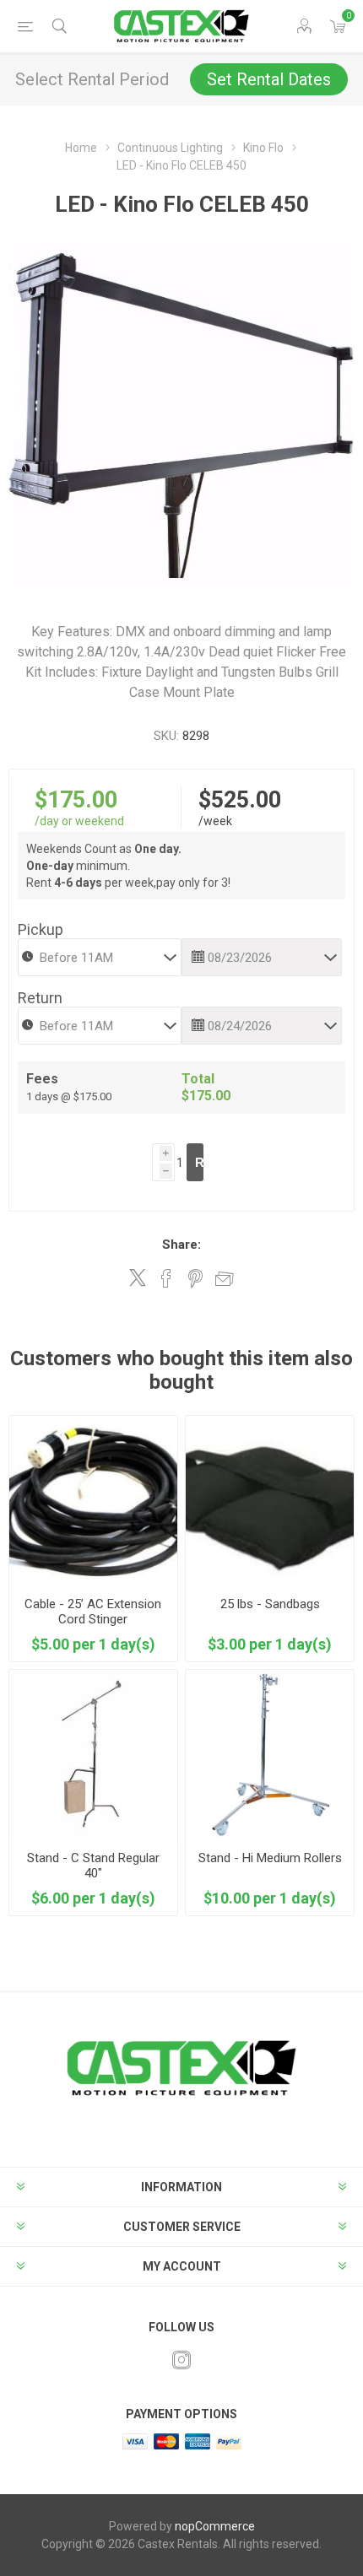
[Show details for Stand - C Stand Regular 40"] (93, 1754)
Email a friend (225, 1278)
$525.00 (240, 800)
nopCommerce (215, 2526)
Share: (181, 1245)
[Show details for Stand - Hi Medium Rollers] (270, 1754)
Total (198, 1079)
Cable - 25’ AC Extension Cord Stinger (93, 1612)
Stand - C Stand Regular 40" (93, 1866)
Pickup (41, 929)
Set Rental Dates (269, 79)
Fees (42, 1079)
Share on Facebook (166, 1278)
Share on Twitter (138, 1277)
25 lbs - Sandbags (270, 1604)
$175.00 (76, 800)
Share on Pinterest (195, 1278)
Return (40, 998)
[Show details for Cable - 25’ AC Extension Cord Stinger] (93, 1500)
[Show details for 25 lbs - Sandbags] (270, 1500)
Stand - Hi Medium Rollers (270, 1858)
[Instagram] (181, 2360)
